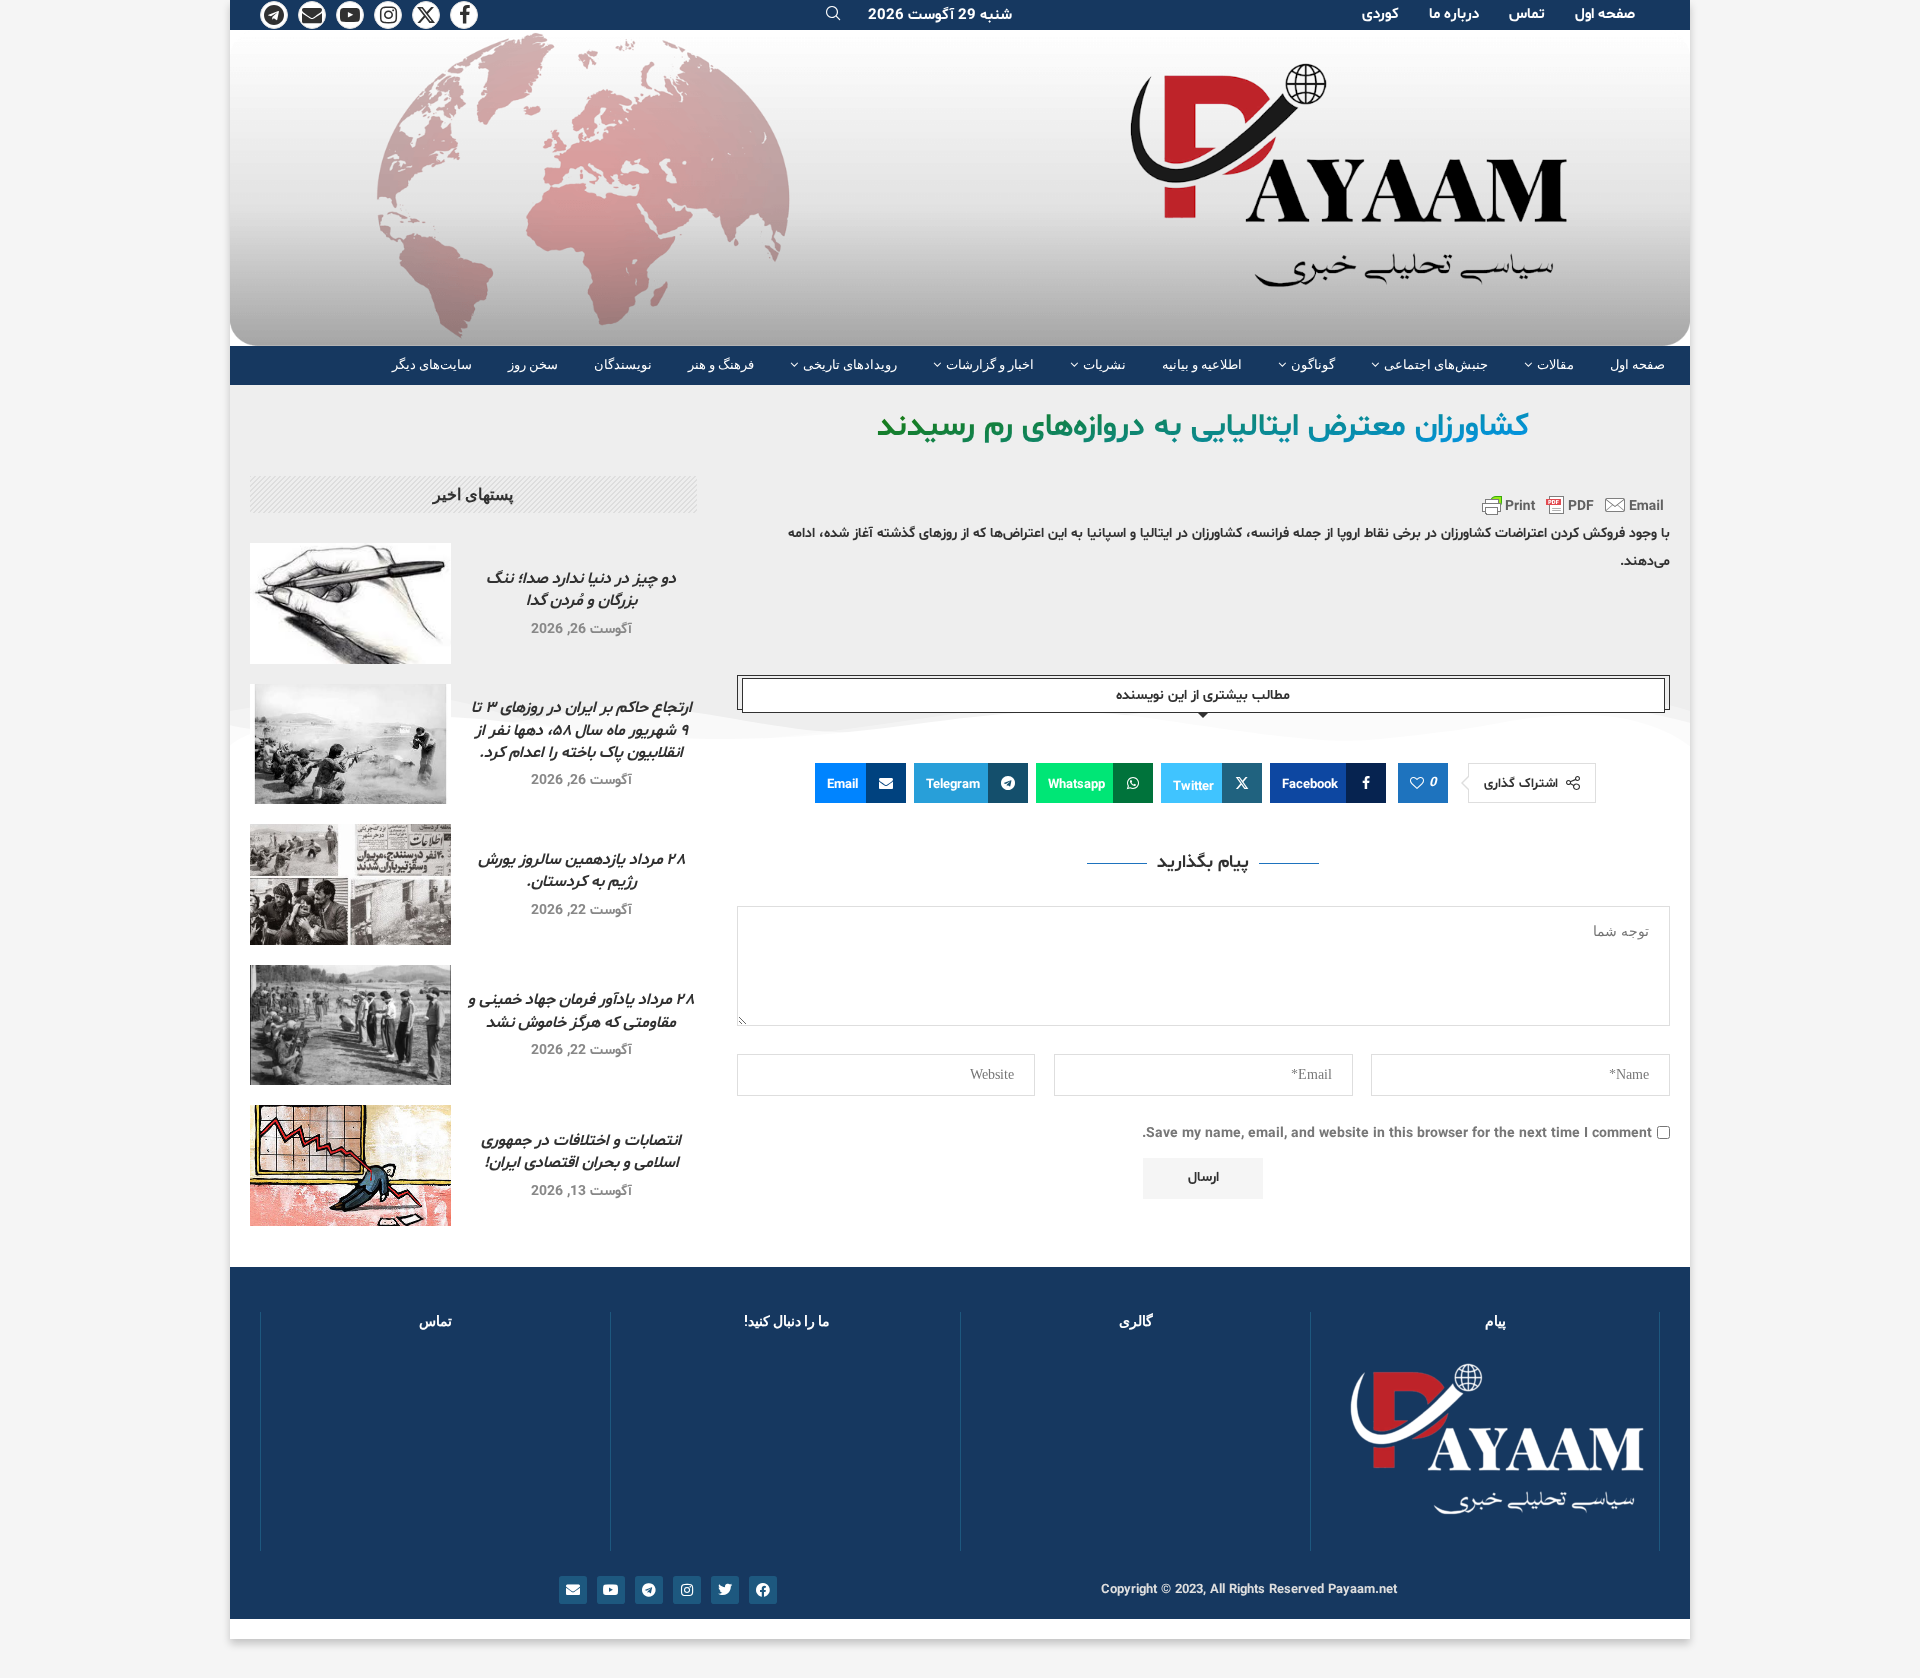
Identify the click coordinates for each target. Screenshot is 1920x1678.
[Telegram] (274, 15)
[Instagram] (388, 15)
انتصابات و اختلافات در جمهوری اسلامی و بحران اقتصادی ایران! (581, 1152)
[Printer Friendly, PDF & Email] (1573, 505)
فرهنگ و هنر (721, 364)
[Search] (833, 15)
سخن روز (533, 364)
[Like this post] (1417, 784)
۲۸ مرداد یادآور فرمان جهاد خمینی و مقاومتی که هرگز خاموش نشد (581, 1011)
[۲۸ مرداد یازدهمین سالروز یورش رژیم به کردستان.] (350, 884)
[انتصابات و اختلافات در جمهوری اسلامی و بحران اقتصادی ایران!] (350, 1165)
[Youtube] (350, 15)
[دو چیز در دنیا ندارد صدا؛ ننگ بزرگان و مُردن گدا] (350, 603)
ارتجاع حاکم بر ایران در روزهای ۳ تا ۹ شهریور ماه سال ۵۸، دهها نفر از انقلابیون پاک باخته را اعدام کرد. (581, 730)
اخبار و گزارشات (990, 364)
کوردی (1380, 14)
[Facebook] (464, 15)
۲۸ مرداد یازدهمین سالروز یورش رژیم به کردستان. (581, 871)
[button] (1008, 1450)
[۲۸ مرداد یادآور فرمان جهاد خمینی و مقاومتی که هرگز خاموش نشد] (350, 1025)
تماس (1527, 14)
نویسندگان (623, 364)
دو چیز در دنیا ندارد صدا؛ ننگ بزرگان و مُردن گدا (581, 590)
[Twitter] (426, 15)
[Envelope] (573, 1590)
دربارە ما (1454, 14)
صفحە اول (1605, 14)
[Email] (312, 15)
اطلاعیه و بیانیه (1202, 364)
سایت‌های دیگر (432, 364)
